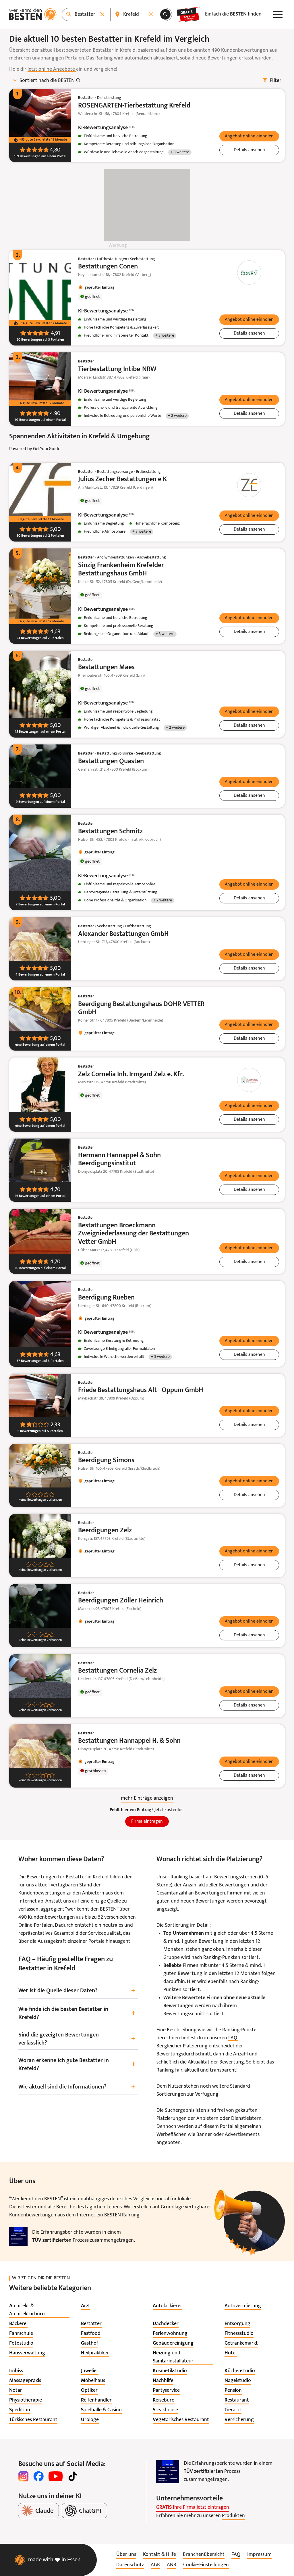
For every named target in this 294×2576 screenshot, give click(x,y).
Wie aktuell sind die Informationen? (77, 2087)
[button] (249, 136)
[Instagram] (24, 2476)
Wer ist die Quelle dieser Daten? (77, 1991)
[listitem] (39, 2310)
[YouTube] (56, 2476)
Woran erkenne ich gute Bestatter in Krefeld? (77, 2065)
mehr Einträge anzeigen (147, 1798)
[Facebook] (38, 2476)
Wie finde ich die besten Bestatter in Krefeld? (77, 2013)
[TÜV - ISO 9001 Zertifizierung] (18, 2237)
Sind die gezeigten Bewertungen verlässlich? (77, 2039)
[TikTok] (73, 2476)
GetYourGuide (47, 449)
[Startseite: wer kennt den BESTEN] (33, 14)
